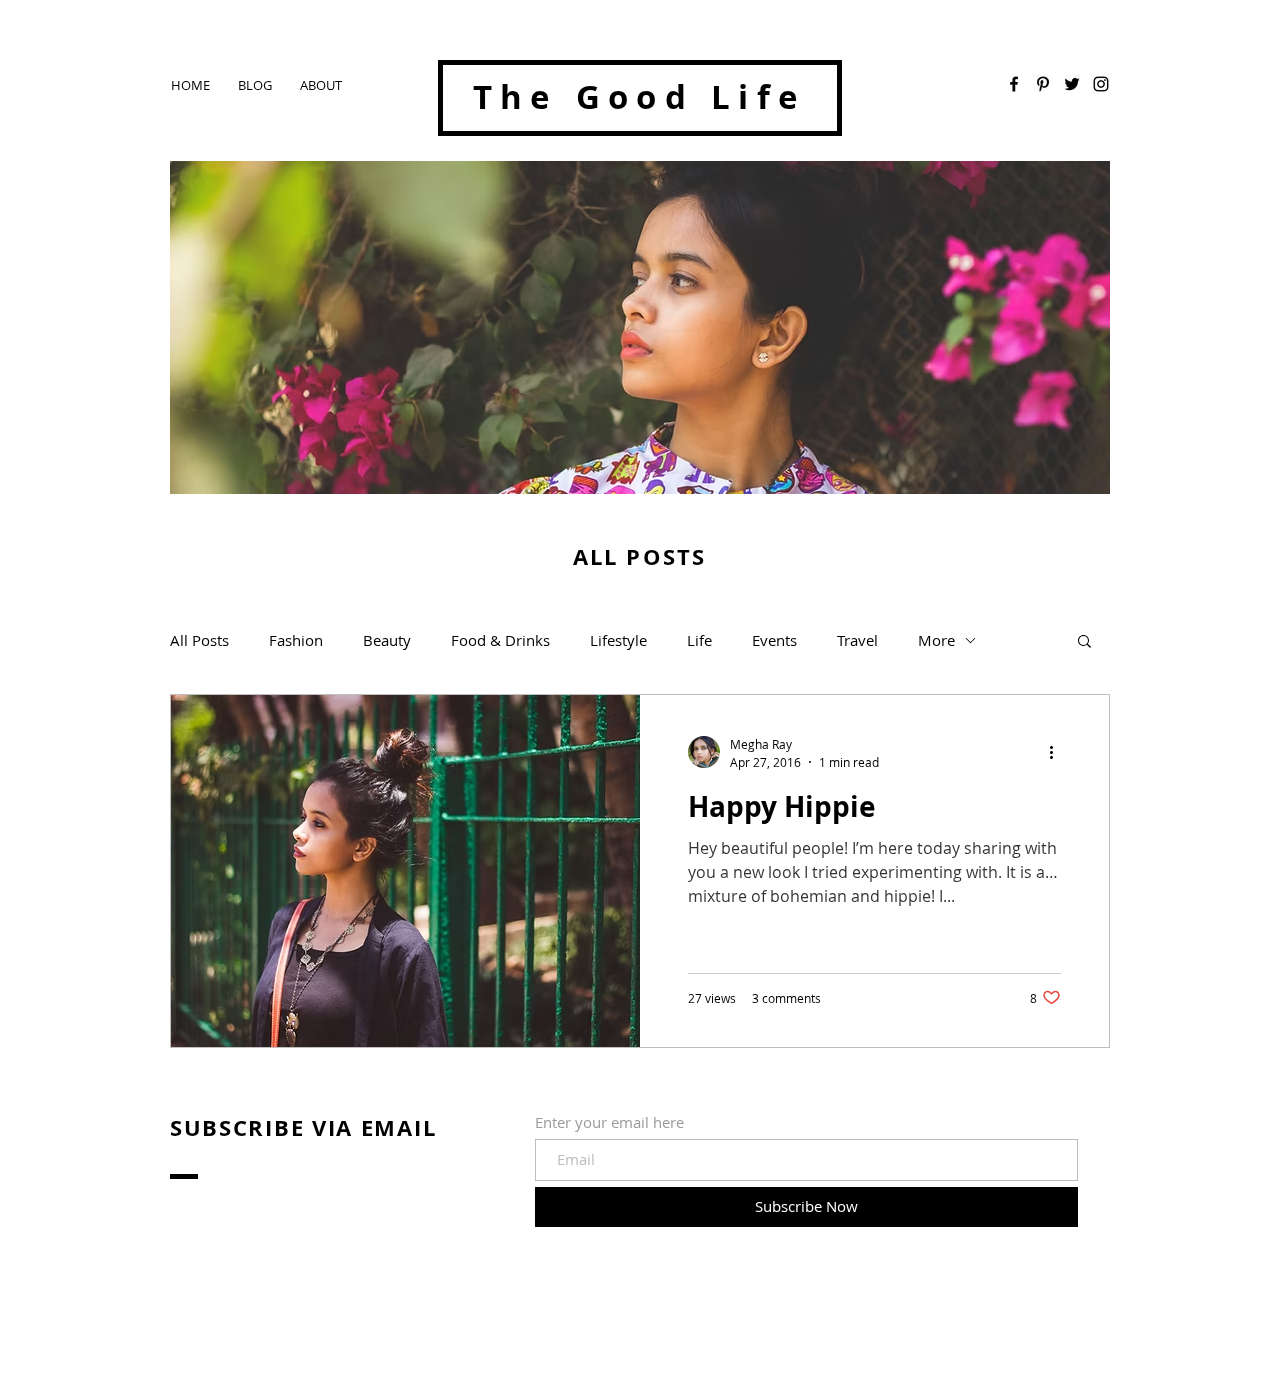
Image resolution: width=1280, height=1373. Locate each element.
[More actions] (1058, 752)
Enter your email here (609, 1122)
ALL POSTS (640, 556)
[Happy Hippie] (405, 871)
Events (774, 640)
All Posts (199, 640)
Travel (857, 640)
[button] (1084, 642)
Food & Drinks (500, 640)
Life (699, 640)
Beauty (387, 640)
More (936, 640)
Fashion (296, 640)
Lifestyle (618, 640)
